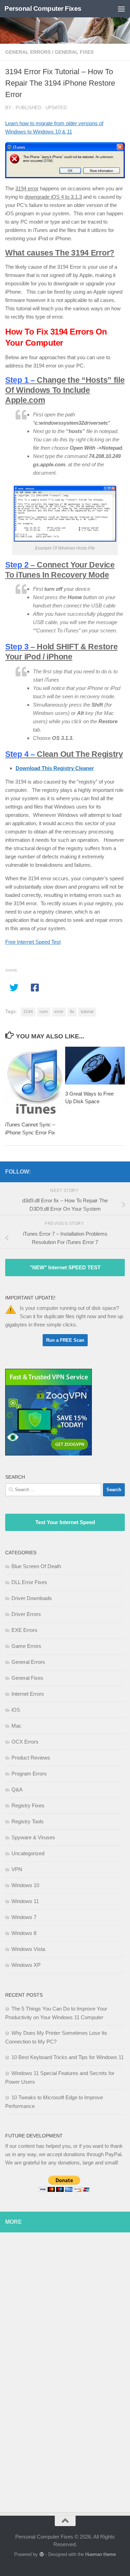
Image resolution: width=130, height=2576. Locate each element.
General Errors (28, 52)
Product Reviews (31, 1758)
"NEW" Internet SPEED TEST (65, 1267)
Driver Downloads (32, 1598)
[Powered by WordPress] (41, 2554)
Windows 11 (25, 1901)
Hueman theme (101, 2554)
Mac (16, 1726)
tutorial (87, 1012)
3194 (28, 1012)
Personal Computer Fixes (43, 8)
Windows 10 (25, 1885)
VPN (17, 1869)
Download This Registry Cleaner (55, 768)
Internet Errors (28, 1694)
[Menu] (121, 9)
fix (72, 1012)
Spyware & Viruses (33, 1837)
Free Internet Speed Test (33, 942)
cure (44, 1012)
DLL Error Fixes (29, 1582)
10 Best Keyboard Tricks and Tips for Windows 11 (68, 2057)
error (59, 1012)
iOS (16, 1710)
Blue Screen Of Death (36, 1566)
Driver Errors (26, 1614)
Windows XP (26, 1965)
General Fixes (74, 52)
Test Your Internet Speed (65, 1522)
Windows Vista (28, 1949)
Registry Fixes (28, 1805)
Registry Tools (28, 1821)
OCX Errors (25, 1742)
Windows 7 (24, 1917)
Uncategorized (28, 1853)
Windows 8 (24, 1933)
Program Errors (29, 1774)
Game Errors (26, 1646)
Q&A (17, 1790)
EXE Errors (24, 1630)
